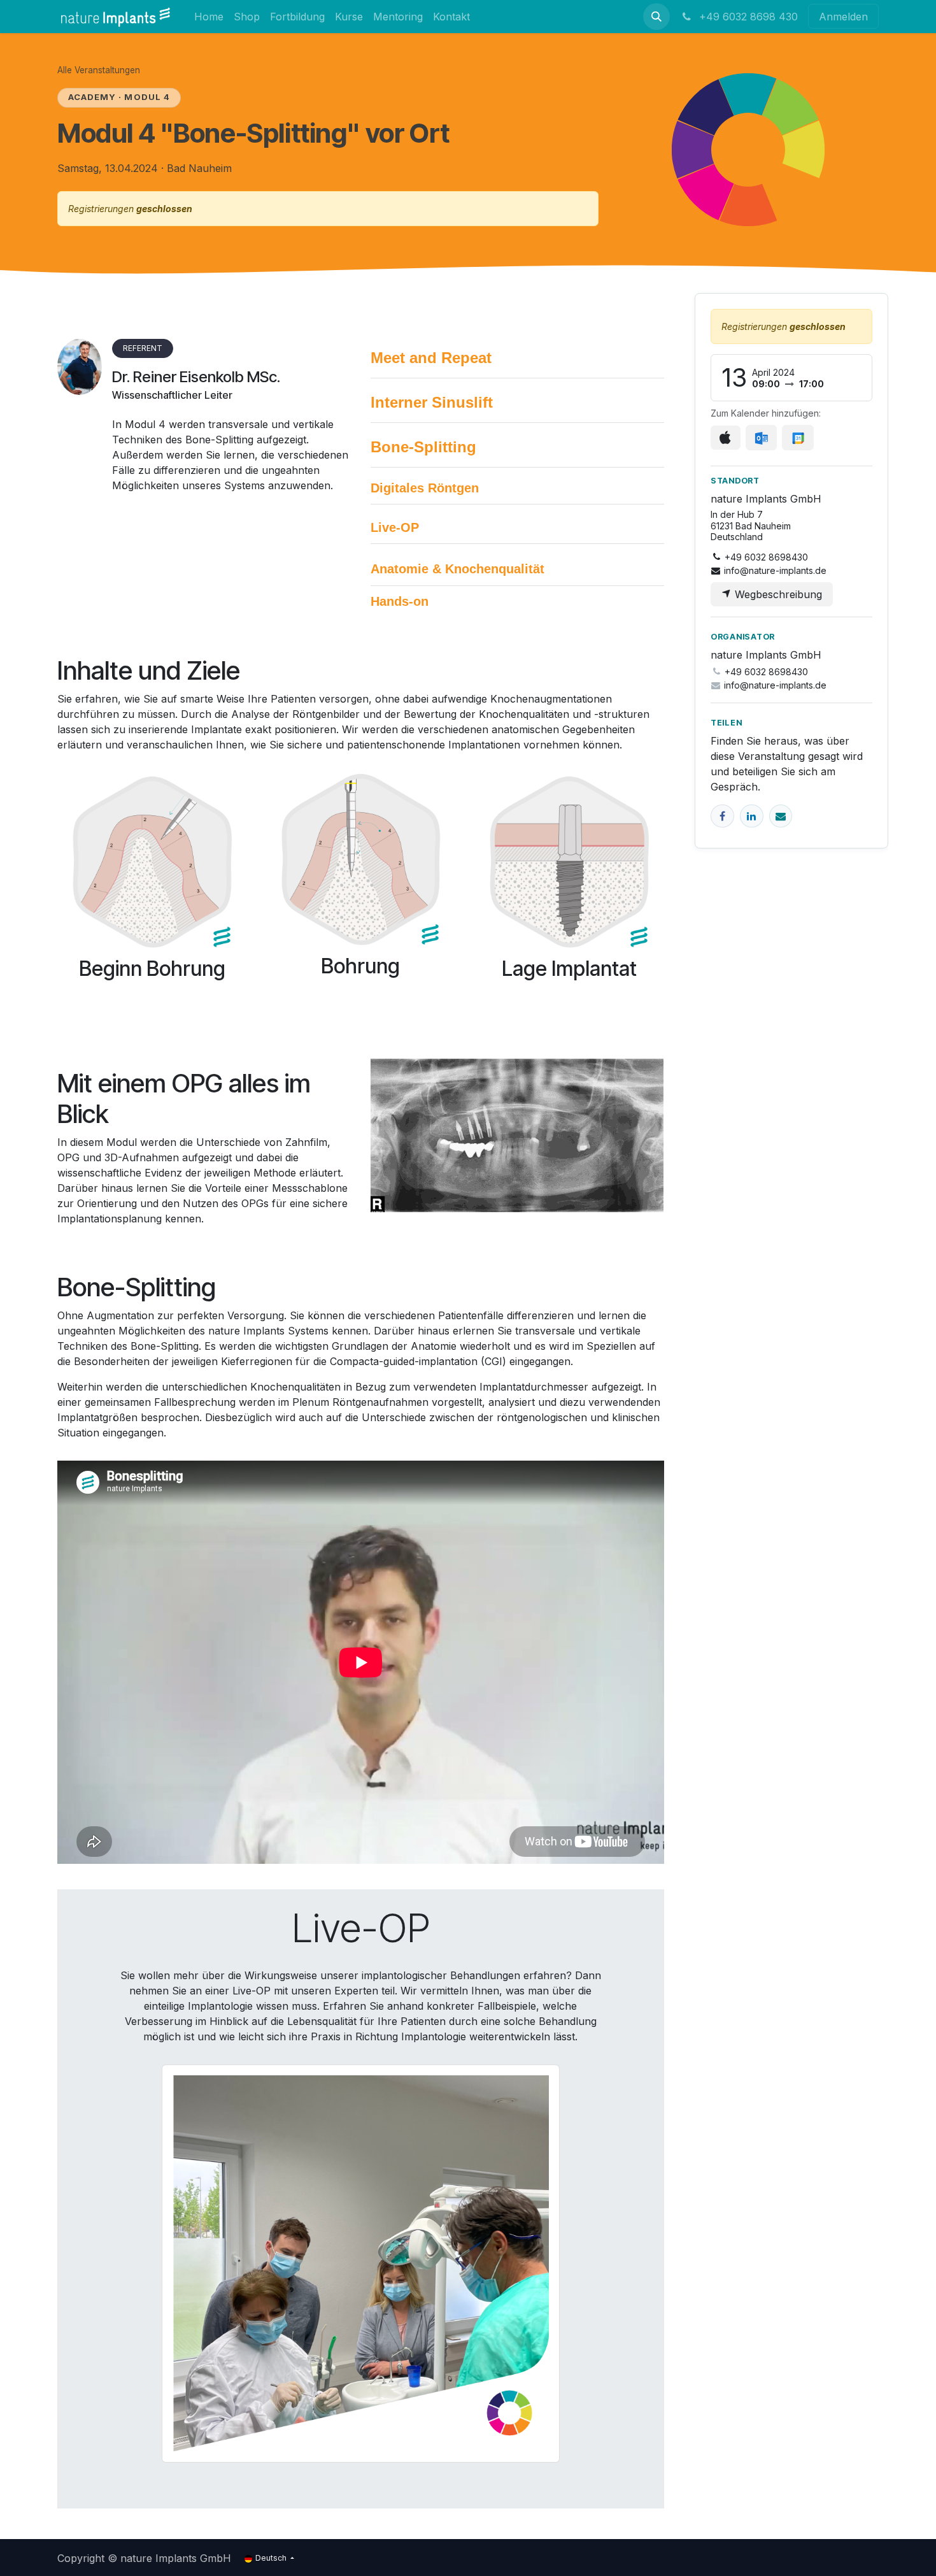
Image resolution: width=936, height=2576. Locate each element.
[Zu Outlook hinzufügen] (761, 438)
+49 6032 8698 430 (747, 17)
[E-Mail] (781, 816)
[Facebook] (722, 816)
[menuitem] (209, 16)
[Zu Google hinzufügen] (798, 438)
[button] (656, 17)
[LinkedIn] (752, 816)
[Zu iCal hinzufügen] (726, 438)
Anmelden (843, 17)
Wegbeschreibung (777, 594)
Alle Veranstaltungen (99, 70)
